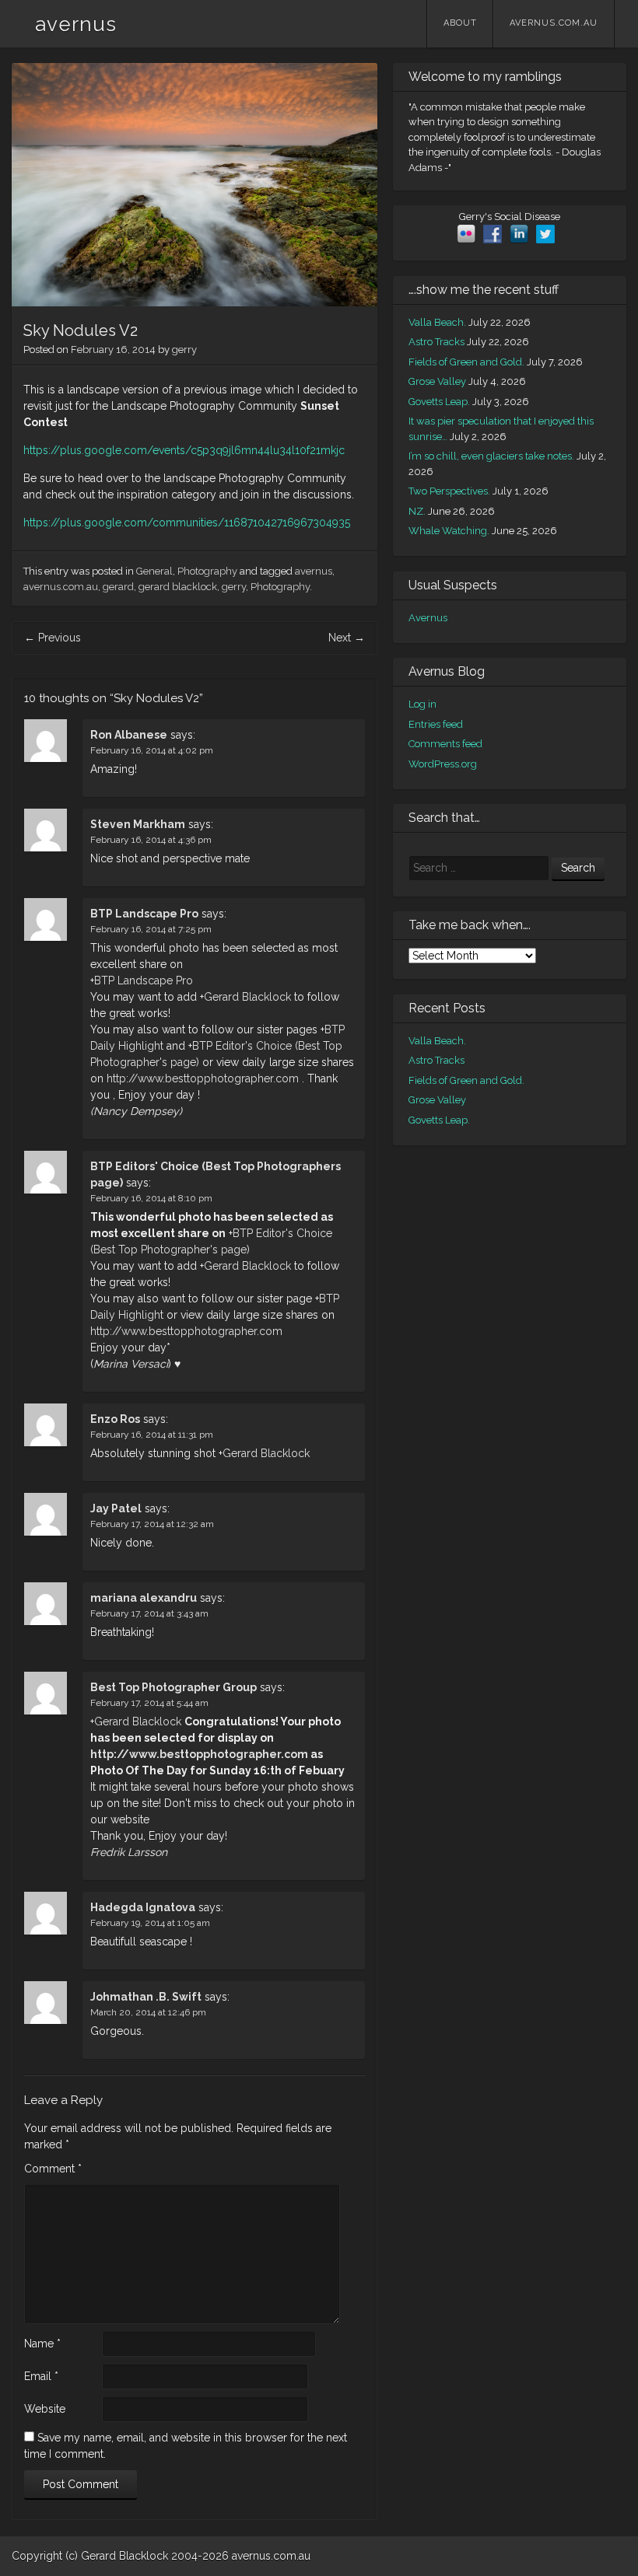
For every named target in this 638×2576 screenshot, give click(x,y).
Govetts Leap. (439, 402)
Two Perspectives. (449, 491)
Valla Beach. (437, 322)
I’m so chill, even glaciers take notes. (491, 456)
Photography (207, 571)
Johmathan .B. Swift (146, 1997)
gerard (118, 587)
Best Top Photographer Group (174, 1687)
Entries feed (436, 724)
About (460, 23)
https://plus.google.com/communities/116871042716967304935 (187, 523)
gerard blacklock (178, 587)
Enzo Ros (115, 1419)
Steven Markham (138, 824)
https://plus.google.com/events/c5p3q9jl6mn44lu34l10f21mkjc (184, 450)
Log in (422, 704)
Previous (53, 638)
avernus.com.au (554, 23)
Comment (53, 2169)
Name (42, 2344)
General (154, 571)
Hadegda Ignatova (143, 1907)
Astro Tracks (436, 342)
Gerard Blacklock (247, 997)
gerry (184, 350)
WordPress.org (443, 764)
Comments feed (445, 744)
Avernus (428, 618)
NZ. (417, 511)
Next (347, 638)
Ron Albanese (129, 735)
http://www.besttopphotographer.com (203, 1078)
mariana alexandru (144, 1598)
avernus (76, 24)
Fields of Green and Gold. (466, 362)
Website (45, 2409)
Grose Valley (437, 381)
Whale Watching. (449, 531)
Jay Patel (116, 1508)
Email (41, 2376)
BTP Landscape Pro (144, 914)
